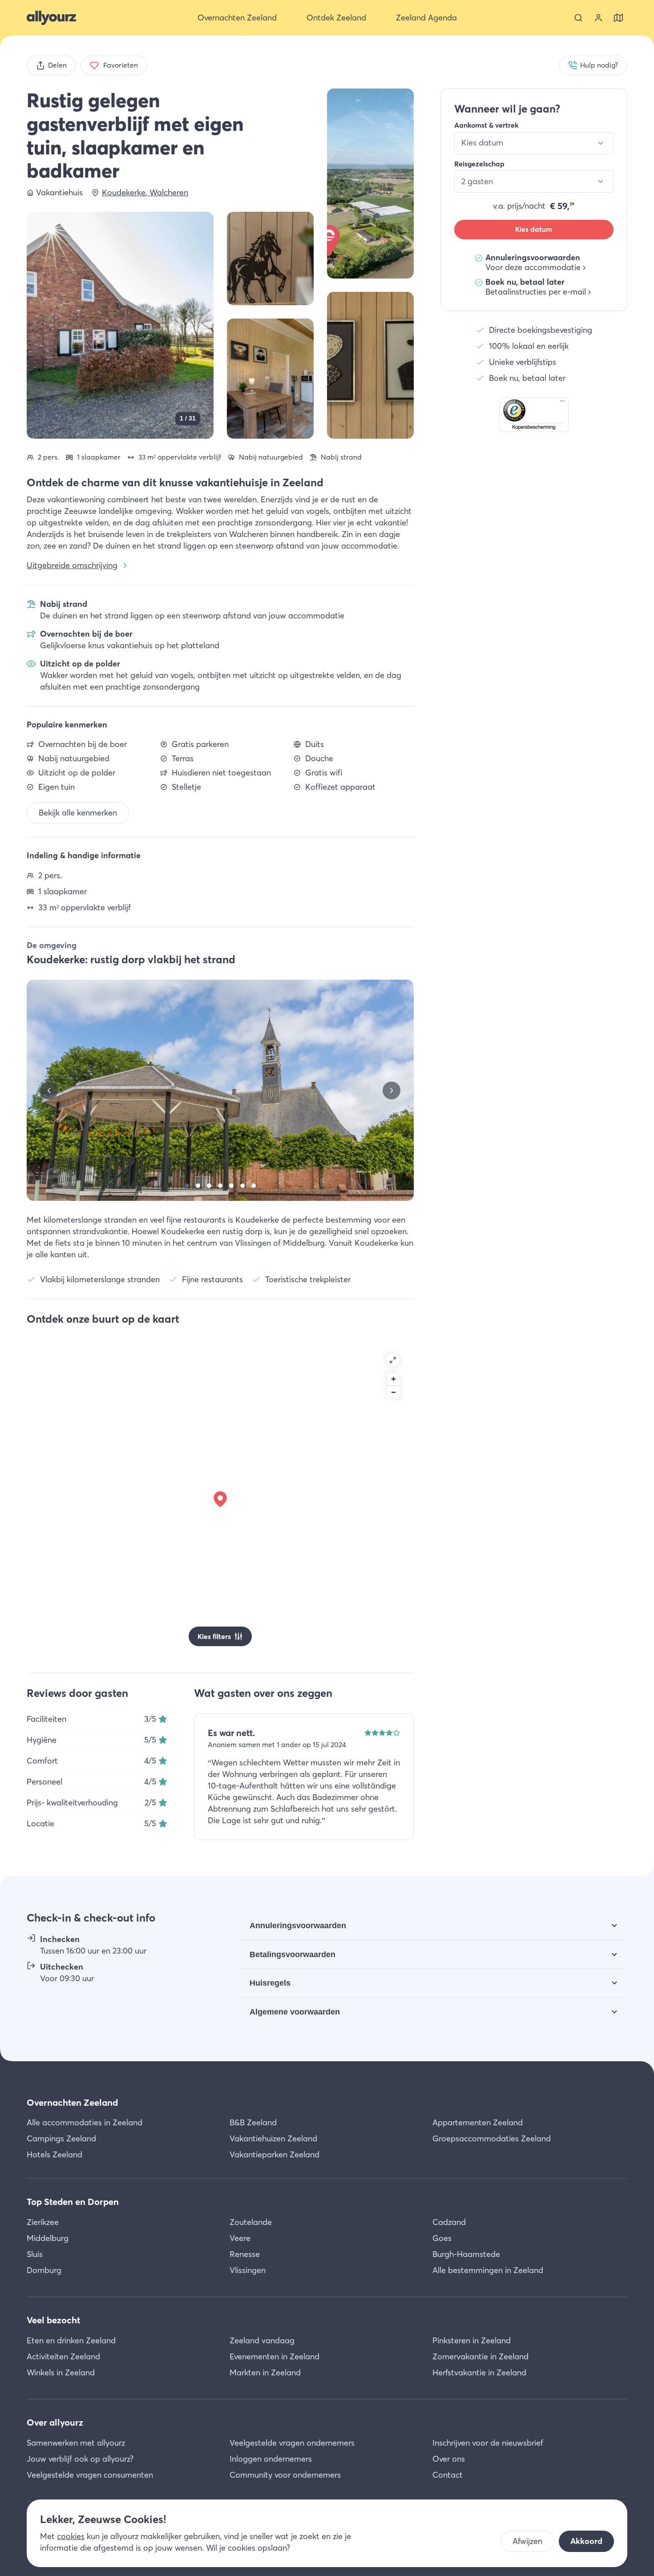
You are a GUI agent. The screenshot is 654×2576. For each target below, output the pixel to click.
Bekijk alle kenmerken (78, 813)
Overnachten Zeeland (72, 2102)
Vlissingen (248, 2270)
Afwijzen (527, 2541)
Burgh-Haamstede (466, 2254)
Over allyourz (55, 2422)
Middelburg (48, 2238)
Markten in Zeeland (265, 2372)
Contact (448, 2475)
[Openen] (393, 1360)
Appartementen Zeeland (478, 2122)
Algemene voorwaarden (295, 2012)
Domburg (44, 2270)
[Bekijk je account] (598, 18)
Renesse (245, 2254)
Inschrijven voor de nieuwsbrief (488, 2443)
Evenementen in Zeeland (275, 2356)
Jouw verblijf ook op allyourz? (80, 2459)
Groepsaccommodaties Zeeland (492, 2138)
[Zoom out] (394, 1392)
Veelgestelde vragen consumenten (90, 2475)
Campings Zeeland (61, 2138)
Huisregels (270, 1983)
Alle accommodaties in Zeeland (85, 2122)
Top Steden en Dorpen (73, 2202)
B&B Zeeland (253, 2122)
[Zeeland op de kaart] (618, 18)
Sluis (35, 2254)
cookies (71, 2536)
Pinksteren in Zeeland (472, 2340)
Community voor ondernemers (285, 2475)
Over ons (449, 2459)
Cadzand (449, 2222)
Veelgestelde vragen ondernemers (292, 2443)
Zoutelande (251, 2222)
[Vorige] (49, 1090)
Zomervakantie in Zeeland (480, 2356)
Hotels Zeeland (54, 2154)
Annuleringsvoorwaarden (298, 1926)
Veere (240, 2238)
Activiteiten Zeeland (63, 2356)
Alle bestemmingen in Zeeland (488, 2270)
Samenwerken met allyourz (76, 2443)
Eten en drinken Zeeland (71, 2340)
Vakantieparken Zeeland (275, 2154)
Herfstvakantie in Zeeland (479, 2372)
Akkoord (586, 2541)
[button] (534, 415)
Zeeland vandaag (262, 2340)
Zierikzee (43, 2222)
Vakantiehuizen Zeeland (273, 2138)
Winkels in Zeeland (61, 2372)
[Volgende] (392, 1090)
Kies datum (534, 229)
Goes (442, 2238)
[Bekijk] (370, 184)
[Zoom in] (394, 1379)
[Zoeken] (578, 18)
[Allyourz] (51, 18)
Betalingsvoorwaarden (293, 1954)
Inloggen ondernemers (271, 2459)
